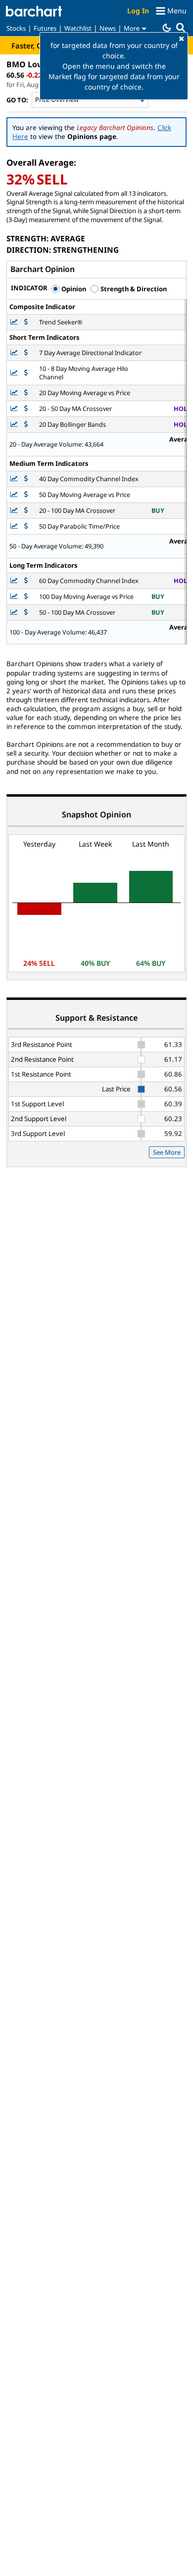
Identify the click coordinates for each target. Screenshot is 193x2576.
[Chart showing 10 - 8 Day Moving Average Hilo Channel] (15, 373)
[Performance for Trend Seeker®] (26, 322)
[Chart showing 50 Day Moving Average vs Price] (15, 495)
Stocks (16, 28)
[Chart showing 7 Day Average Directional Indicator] (15, 353)
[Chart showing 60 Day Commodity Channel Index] (15, 581)
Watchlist (78, 28)
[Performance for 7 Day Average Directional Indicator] (26, 353)
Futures (45, 28)
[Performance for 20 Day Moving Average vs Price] (26, 393)
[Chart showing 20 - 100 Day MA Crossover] (15, 511)
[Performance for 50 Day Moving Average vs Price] (26, 495)
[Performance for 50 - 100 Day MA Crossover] (26, 612)
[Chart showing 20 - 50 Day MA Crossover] (15, 409)
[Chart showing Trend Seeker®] (15, 322)
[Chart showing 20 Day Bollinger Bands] (15, 425)
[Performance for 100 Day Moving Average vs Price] (26, 597)
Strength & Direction (133, 289)
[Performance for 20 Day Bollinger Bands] (26, 425)
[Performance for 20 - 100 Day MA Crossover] (26, 511)
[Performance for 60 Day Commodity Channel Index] (26, 581)
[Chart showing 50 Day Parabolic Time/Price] (15, 526)
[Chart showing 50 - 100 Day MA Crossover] (15, 612)
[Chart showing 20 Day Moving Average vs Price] (15, 393)
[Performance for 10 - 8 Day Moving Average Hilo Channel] (26, 373)
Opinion (73, 289)
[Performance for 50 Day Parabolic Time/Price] (26, 526)
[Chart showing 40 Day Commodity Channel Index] (15, 479)
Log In (138, 11)
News (108, 28)
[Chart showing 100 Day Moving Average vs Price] (15, 597)
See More (167, 1152)
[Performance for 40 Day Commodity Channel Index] (26, 479)
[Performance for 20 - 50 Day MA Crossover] (26, 409)
